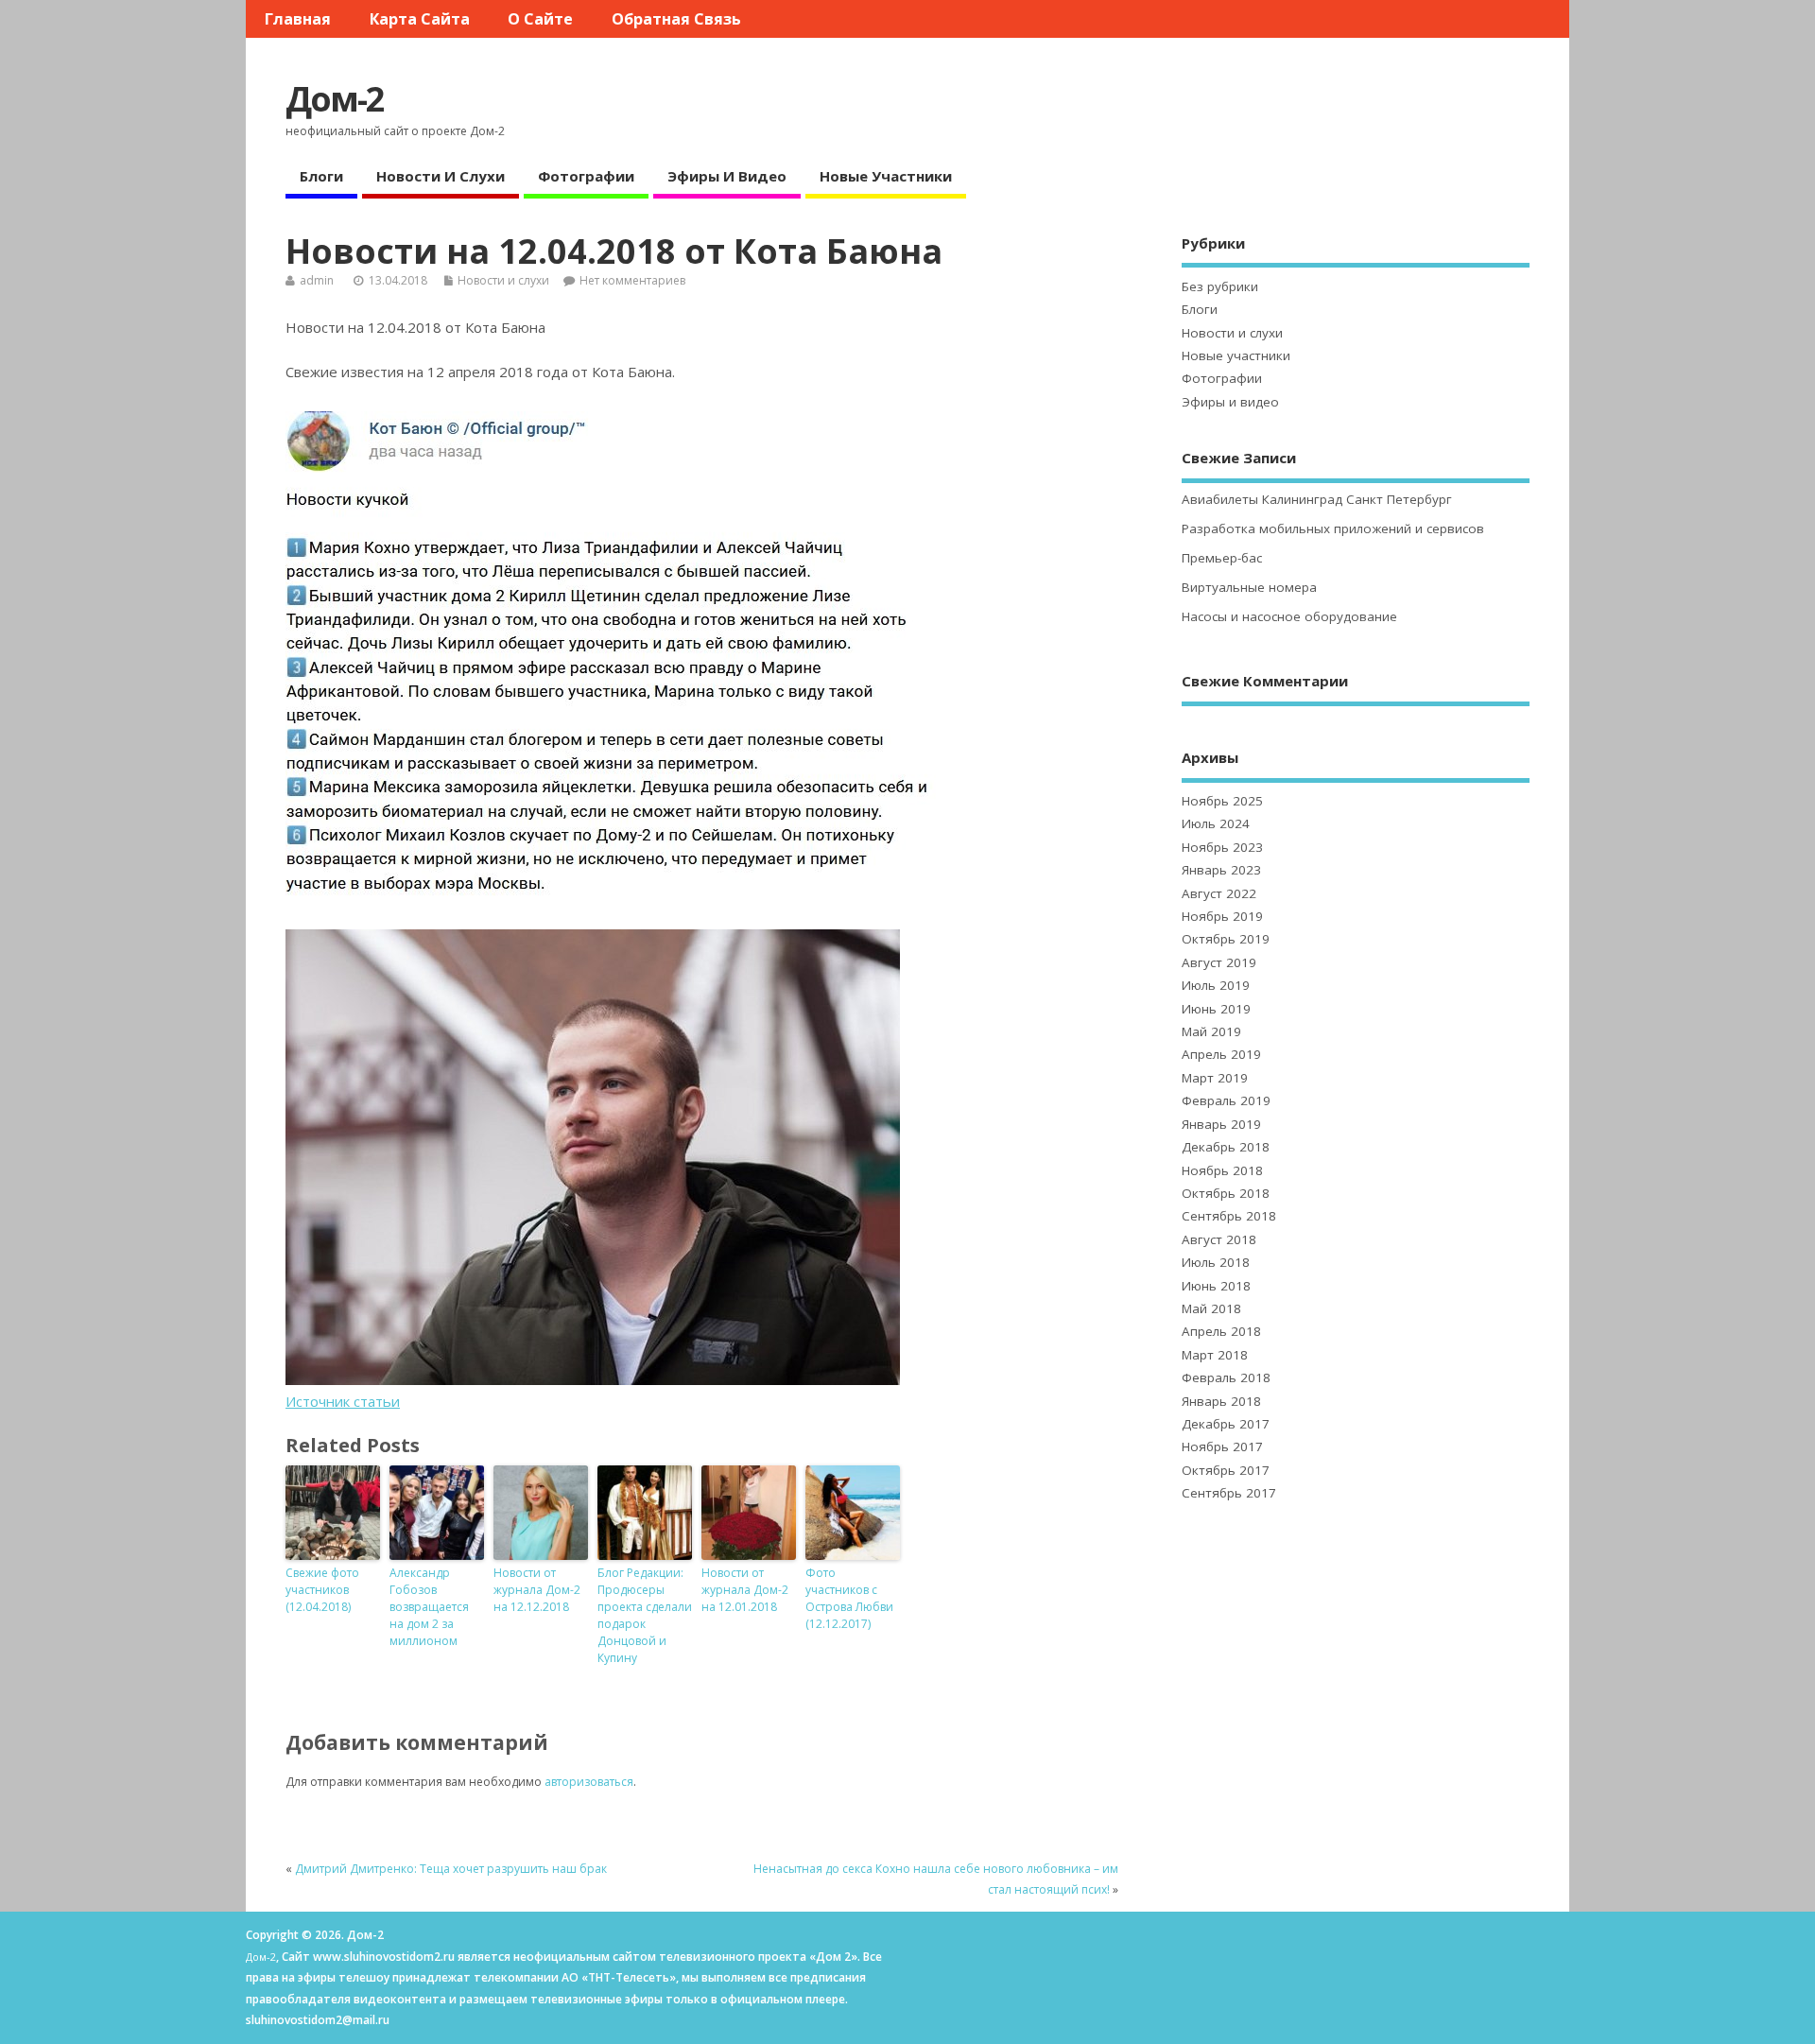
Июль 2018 (1216, 1262)
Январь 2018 (1221, 1401)
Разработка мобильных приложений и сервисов (1333, 528)
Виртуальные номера (1249, 587)
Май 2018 (1211, 1308)
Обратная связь (676, 19)
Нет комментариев (632, 280)
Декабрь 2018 (1226, 1147)
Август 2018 (1219, 1239)
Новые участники (886, 176)
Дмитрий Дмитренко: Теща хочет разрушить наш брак (451, 1869)
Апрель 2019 (1221, 1054)
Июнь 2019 (1216, 1009)
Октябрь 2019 (1226, 939)
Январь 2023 (1221, 870)
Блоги (321, 176)
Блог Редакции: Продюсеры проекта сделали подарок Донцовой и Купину (645, 1615)
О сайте (540, 19)
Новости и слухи (441, 176)
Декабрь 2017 (1226, 1424)
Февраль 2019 (1226, 1100)
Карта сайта (420, 19)
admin (317, 280)
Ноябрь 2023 (1222, 847)
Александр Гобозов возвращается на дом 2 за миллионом (429, 1607)
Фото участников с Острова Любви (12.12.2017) (849, 1598)
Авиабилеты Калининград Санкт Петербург (1317, 499)
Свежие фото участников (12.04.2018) (322, 1590)
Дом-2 (335, 99)
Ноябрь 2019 (1222, 916)
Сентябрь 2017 (1229, 1493)
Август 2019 (1219, 962)
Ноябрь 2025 (1222, 801)
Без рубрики (1220, 286)
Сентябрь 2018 (1229, 1216)
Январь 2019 (1221, 1124)
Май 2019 (1211, 1031)
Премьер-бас (1222, 558)
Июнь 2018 (1216, 1286)
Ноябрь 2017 (1222, 1446)
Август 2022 (1219, 893)
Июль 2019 (1216, 985)
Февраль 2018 (1226, 1377)
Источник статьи (343, 1401)
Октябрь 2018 (1226, 1193)
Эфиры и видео (727, 176)
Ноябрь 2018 (1222, 1170)
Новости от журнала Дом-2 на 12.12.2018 (537, 1590)
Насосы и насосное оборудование (1289, 616)
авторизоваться (589, 1782)
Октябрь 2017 (1226, 1470)
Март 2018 (1215, 1355)
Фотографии (586, 176)
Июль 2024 (1216, 823)
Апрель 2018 (1221, 1331)
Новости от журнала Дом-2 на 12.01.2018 (745, 1590)
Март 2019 (1215, 1078)
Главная (298, 19)
